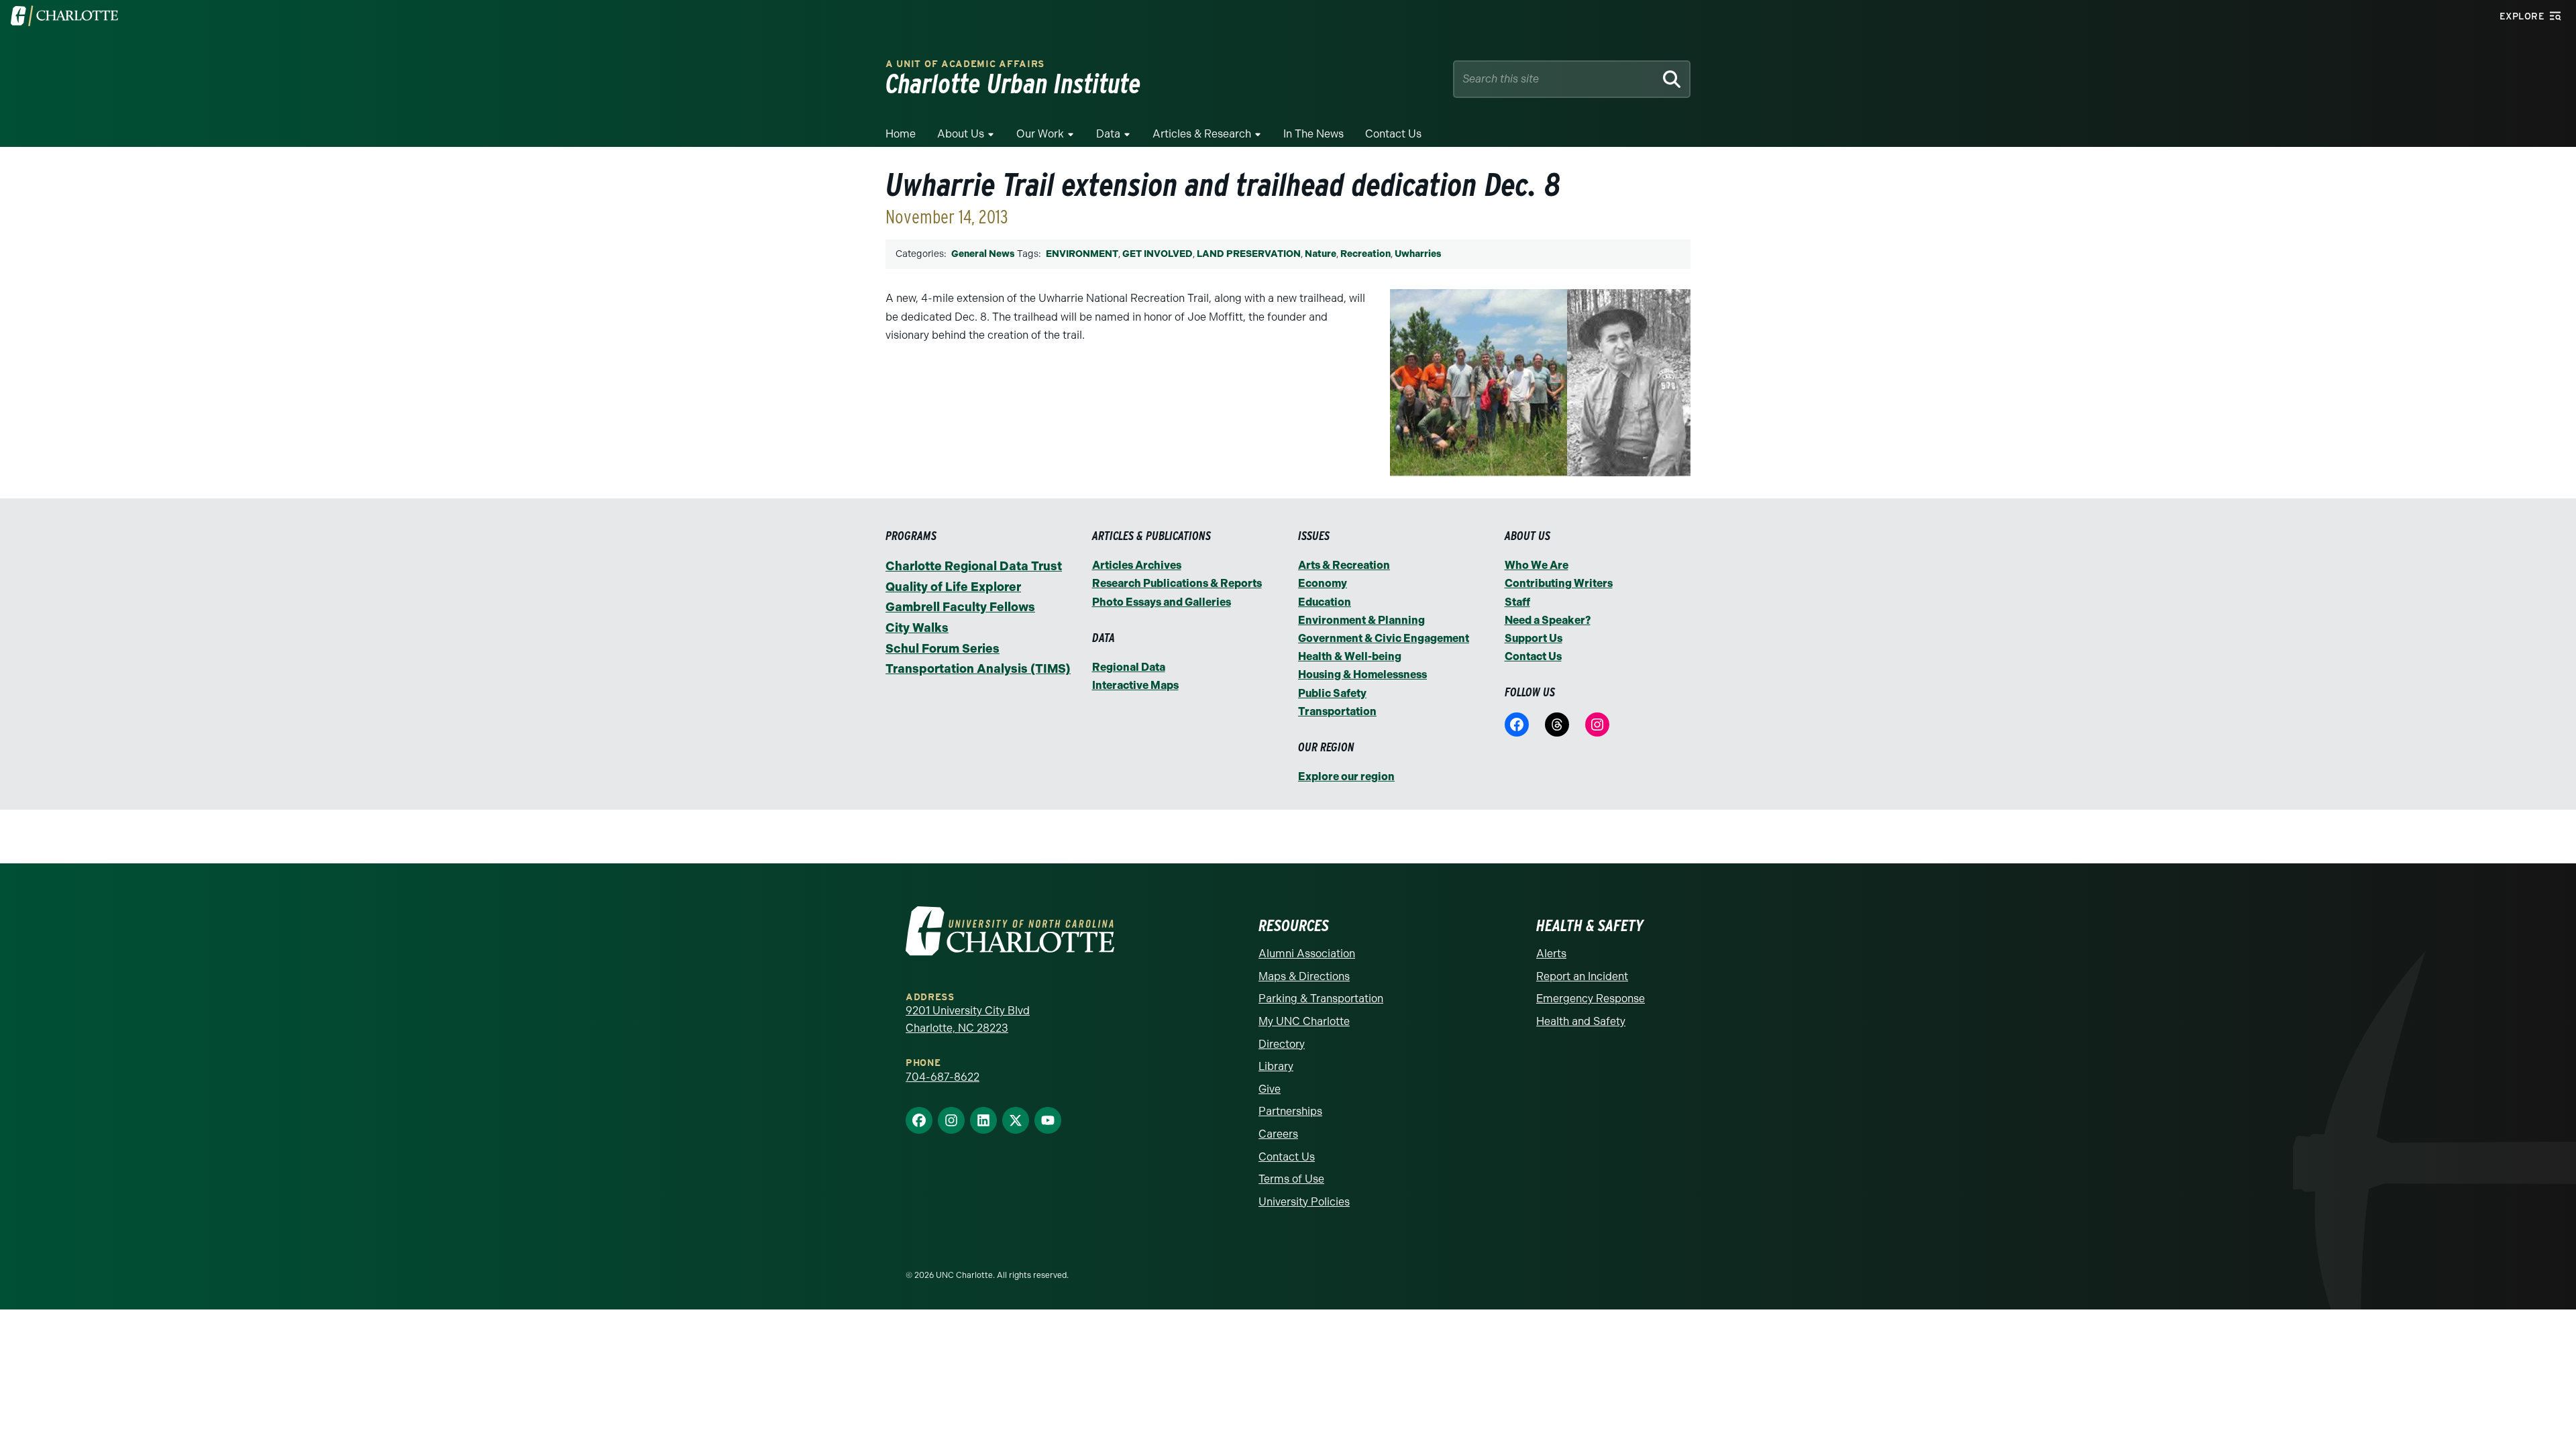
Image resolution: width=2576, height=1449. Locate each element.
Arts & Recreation (1344, 565)
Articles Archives (1137, 565)
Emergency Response (1591, 999)
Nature (1321, 254)
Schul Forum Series (943, 649)
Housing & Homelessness (1362, 675)
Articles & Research (1202, 134)
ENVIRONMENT (1082, 254)
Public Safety (1332, 693)
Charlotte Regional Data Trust (974, 566)
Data (1108, 134)
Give (1270, 1089)
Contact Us (1393, 134)
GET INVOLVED (1158, 254)
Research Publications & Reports (1177, 583)
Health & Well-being (1350, 656)
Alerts (1551, 954)
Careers (1278, 1134)
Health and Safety (1581, 1021)
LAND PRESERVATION (1249, 254)
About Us (961, 134)
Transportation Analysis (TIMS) (978, 669)
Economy (1323, 583)
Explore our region (1346, 776)
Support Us (1534, 638)
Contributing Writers (1559, 583)
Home (901, 134)
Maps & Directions (1304, 976)
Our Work (1040, 134)
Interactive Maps (1135, 685)
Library (1276, 1066)
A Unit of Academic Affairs (965, 64)
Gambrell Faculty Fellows (960, 607)
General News (983, 254)
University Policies (1304, 1202)
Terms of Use (1291, 1179)
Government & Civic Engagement (1384, 638)
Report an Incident (1582, 976)
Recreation (1365, 254)
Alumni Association (1307, 954)
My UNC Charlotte (1304, 1021)
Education (1325, 602)
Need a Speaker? (1548, 620)
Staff (1517, 602)
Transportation (1337, 711)
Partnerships (1290, 1111)
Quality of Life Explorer (953, 587)
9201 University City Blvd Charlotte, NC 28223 (968, 1019)
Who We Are (1537, 565)
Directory (1282, 1044)
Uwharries (1418, 254)
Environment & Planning (1361, 620)
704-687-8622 (943, 1077)
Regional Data (1129, 667)
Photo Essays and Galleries (1162, 602)
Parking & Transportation (1321, 999)
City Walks (917, 628)
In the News (1313, 134)
